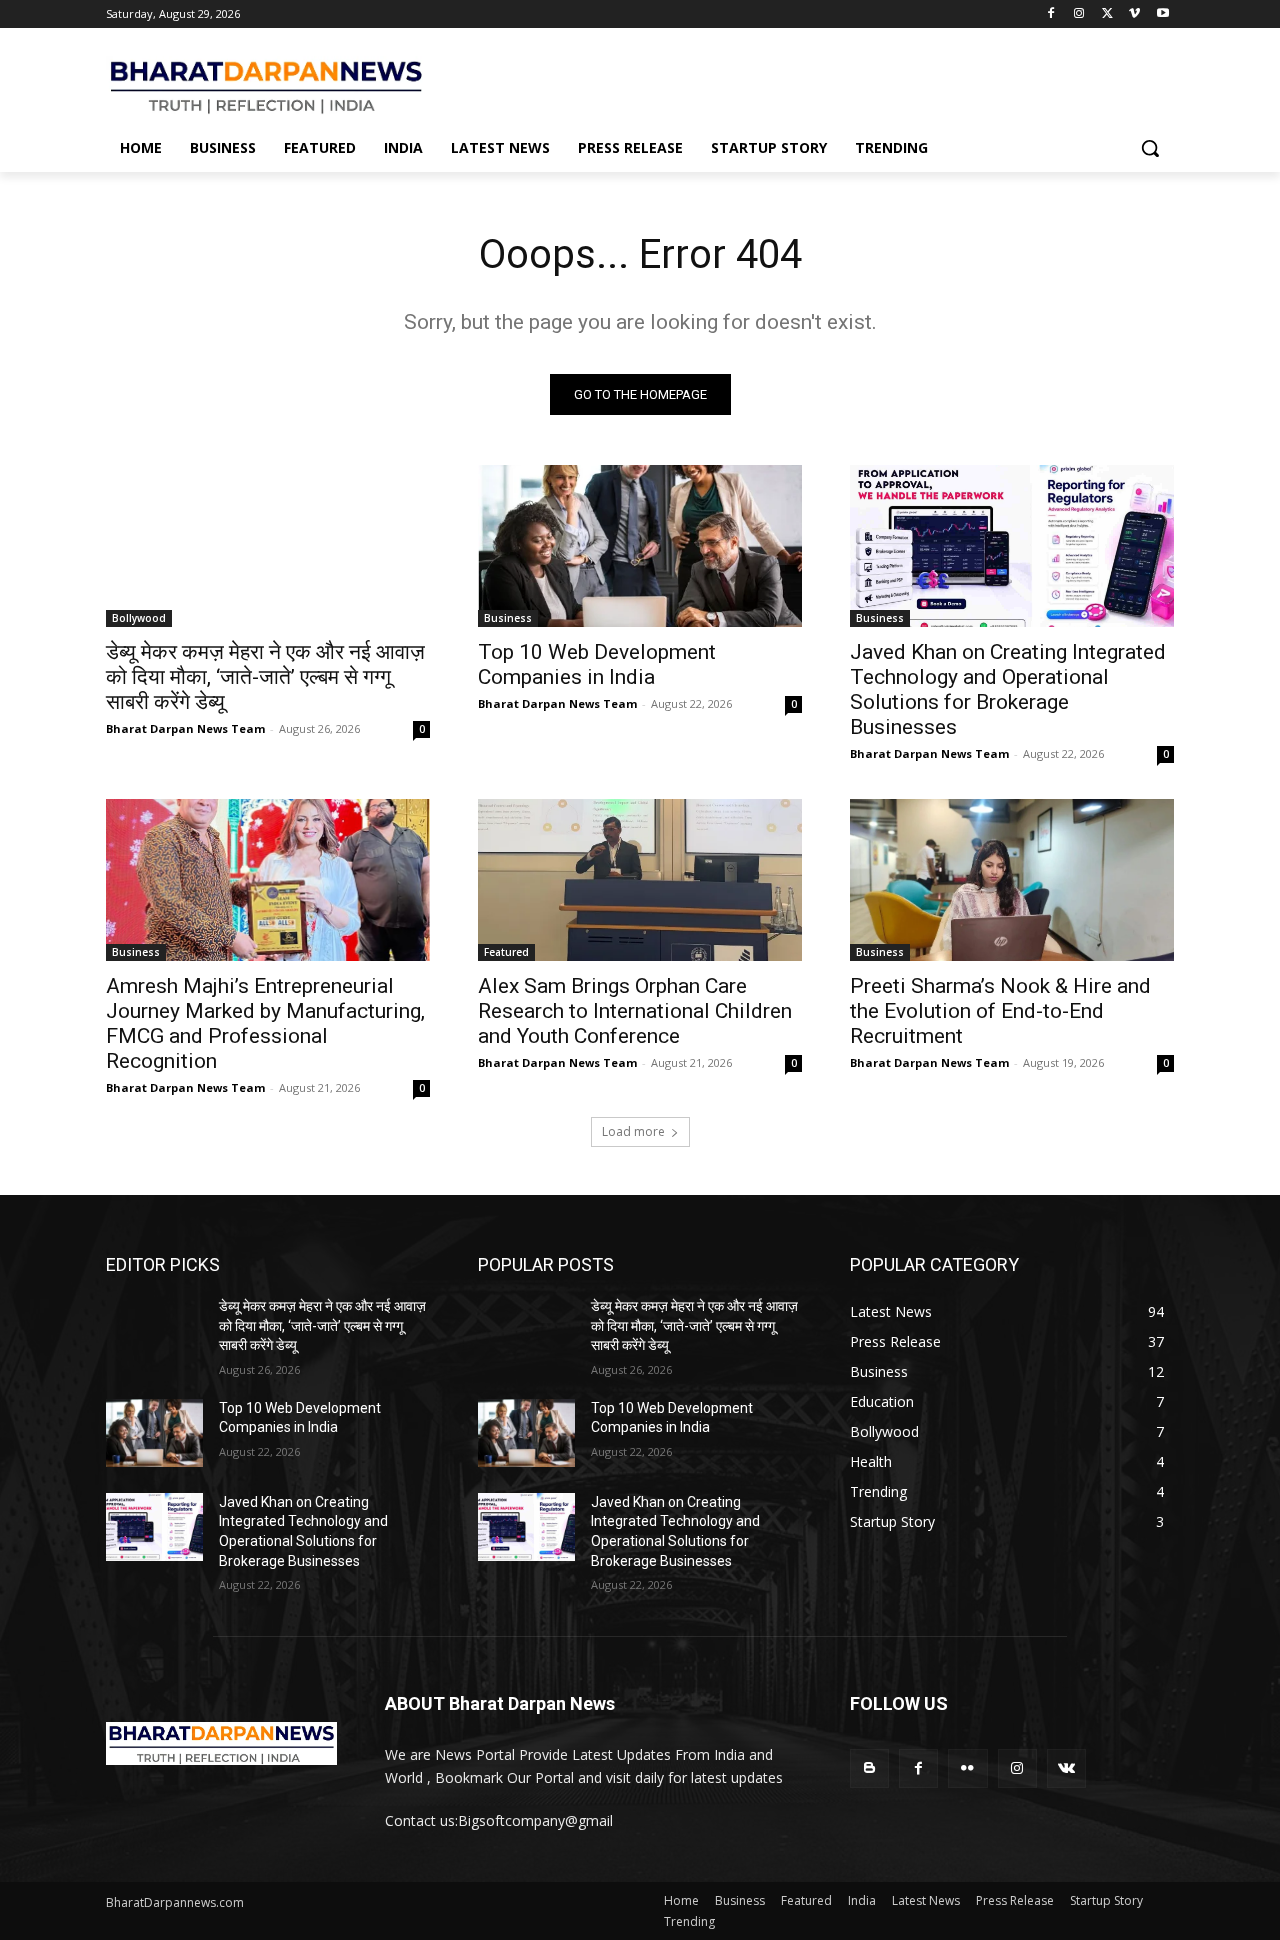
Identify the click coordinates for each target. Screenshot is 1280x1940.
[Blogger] (869, 1768)
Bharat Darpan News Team (185, 728)
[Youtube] (1162, 14)
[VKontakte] (1066, 1768)
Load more (633, 1131)
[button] (1150, 148)
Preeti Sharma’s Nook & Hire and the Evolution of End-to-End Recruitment (1000, 1011)
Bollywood (139, 618)
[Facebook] (1051, 14)
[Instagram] (1079, 14)
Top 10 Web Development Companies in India (597, 664)
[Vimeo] (1134, 14)
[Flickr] (967, 1768)
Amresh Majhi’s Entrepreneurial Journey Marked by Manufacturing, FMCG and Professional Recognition (265, 1023)
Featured (506, 952)
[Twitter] (1107, 14)
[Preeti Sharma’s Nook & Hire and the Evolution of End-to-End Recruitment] (1012, 880)
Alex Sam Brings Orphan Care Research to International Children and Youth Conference (635, 1011)
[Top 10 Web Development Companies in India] (640, 546)
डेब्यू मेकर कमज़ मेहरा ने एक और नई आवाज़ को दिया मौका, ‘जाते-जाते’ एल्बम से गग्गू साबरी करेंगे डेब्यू (265, 677)
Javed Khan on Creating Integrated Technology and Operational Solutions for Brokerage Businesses (1008, 689)
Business (508, 618)
